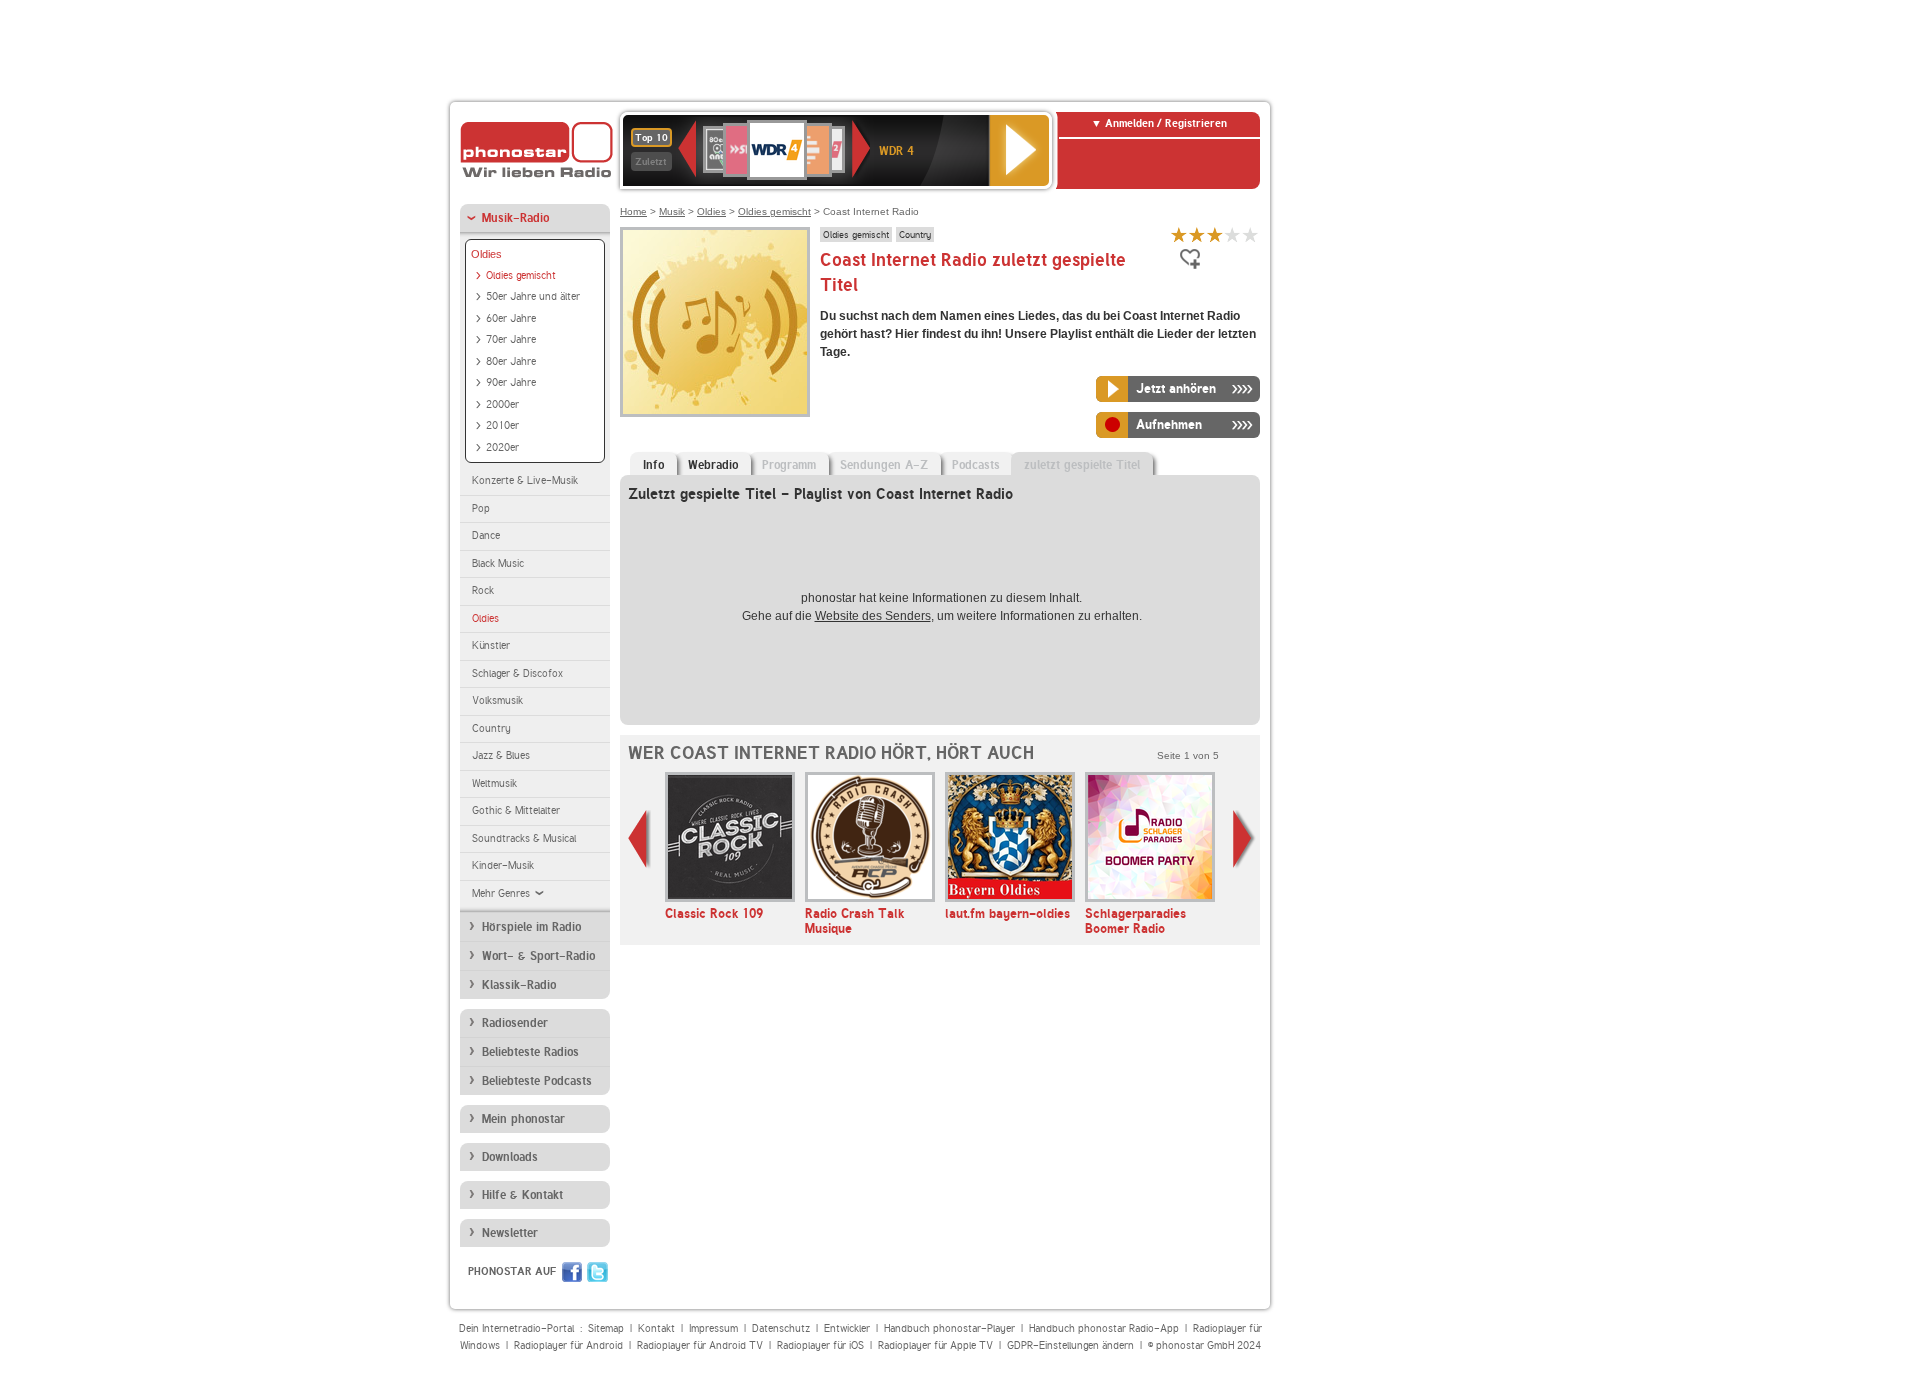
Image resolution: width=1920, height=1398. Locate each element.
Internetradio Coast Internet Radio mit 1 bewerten (1179, 234)
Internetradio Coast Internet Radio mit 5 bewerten (1251, 234)
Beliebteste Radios (530, 1052)
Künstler (491, 645)
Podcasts (976, 465)
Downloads (510, 1157)
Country (491, 728)
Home (633, 211)
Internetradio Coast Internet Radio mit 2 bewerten (1197, 234)
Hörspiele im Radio (531, 927)
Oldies (486, 254)
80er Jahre (511, 361)
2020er (502, 447)
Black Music (498, 563)
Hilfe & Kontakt (522, 1195)
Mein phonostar (523, 1119)
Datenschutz (781, 1328)
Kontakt (656, 1328)
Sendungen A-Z (884, 465)
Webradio (713, 465)
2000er (502, 404)
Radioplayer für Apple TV (935, 1345)
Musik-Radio (515, 218)
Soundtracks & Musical (524, 838)
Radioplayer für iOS (820, 1345)
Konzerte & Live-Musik (525, 480)
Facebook (572, 1272)
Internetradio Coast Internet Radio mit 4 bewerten (1233, 234)
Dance (486, 535)
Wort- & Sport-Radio (538, 956)
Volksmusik (497, 700)
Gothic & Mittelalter (516, 810)
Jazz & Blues (501, 755)
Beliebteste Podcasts (537, 1081)
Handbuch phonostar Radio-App (1104, 1328)
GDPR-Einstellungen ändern (1070, 1345)
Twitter (597, 1272)
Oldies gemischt (521, 275)
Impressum (713, 1328)
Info (653, 465)
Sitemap (606, 1328)
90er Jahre (511, 382)
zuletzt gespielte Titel (1082, 465)
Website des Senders (873, 616)
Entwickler (847, 1328)
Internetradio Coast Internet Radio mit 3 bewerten (1215, 234)
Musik (672, 211)
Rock (483, 590)
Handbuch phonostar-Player (949, 1328)
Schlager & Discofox (517, 673)
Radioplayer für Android (568, 1345)
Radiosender (515, 1023)
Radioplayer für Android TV (700, 1345)
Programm (789, 465)
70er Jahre (511, 339)
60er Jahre (511, 318)
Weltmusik (494, 783)
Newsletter (510, 1233)
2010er (502, 425)
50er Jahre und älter (533, 296)
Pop (481, 508)
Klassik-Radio (519, 985)
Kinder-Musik (503, 865)
